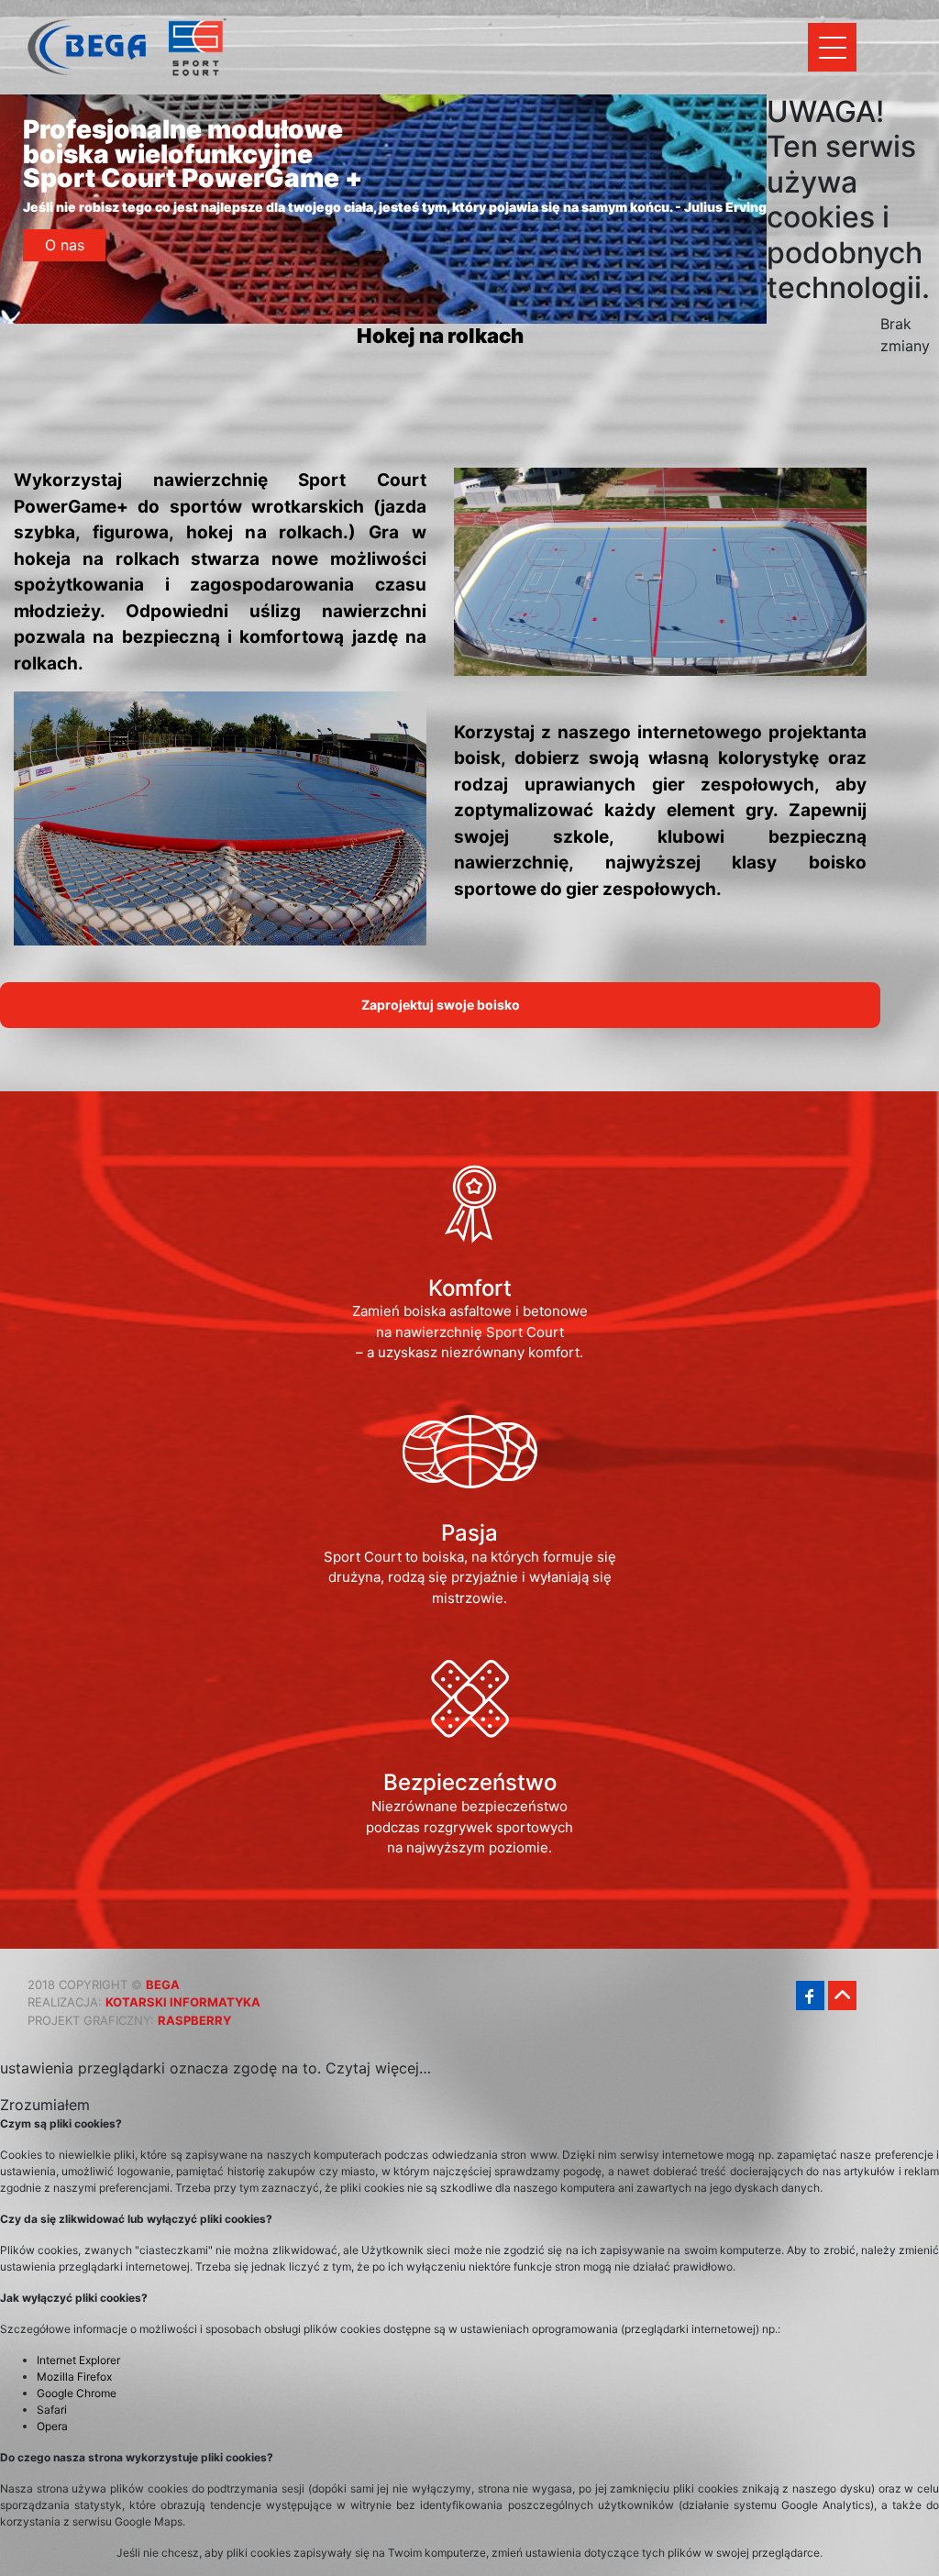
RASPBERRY (194, 2020)
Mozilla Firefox (74, 2377)
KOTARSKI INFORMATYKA (183, 2002)
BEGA (163, 1985)
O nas (65, 245)
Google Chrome (77, 2393)
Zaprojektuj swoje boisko (441, 1005)
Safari (52, 2410)
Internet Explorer (78, 2360)
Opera (52, 2426)
